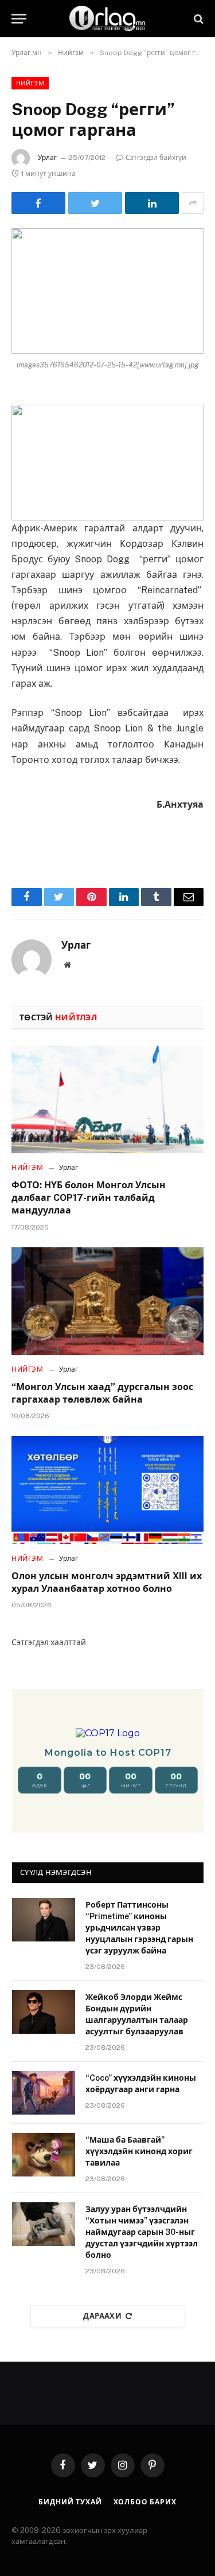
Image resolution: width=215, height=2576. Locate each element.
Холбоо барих (145, 2502)
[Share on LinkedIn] (152, 203)
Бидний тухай (70, 2502)
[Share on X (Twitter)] (95, 203)
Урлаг (47, 158)
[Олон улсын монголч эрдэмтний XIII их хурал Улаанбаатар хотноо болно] (107, 1490)
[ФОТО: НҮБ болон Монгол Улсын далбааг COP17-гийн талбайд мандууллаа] (107, 1099)
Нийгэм (30, 83)
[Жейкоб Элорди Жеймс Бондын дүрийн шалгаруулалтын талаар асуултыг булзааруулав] (44, 2012)
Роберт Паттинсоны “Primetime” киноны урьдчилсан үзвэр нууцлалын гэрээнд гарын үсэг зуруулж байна (139, 1928)
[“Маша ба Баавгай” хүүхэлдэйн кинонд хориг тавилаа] (44, 2155)
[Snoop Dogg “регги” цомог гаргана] (107, 291)
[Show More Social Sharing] (193, 203)
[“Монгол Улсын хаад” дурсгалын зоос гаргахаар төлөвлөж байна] (107, 1301)
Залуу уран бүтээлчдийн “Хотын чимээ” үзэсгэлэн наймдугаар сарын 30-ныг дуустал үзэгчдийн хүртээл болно (142, 2232)
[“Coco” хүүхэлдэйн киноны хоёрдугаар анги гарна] (44, 2093)
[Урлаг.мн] (108, 19)
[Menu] (19, 19)
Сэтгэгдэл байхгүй (156, 158)
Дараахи (102, 2316)
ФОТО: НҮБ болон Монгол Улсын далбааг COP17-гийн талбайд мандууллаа (89, 1198)
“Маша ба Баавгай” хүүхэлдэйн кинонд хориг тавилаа (139, 2151)
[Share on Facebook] (38, 203)
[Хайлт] (198, 19)
